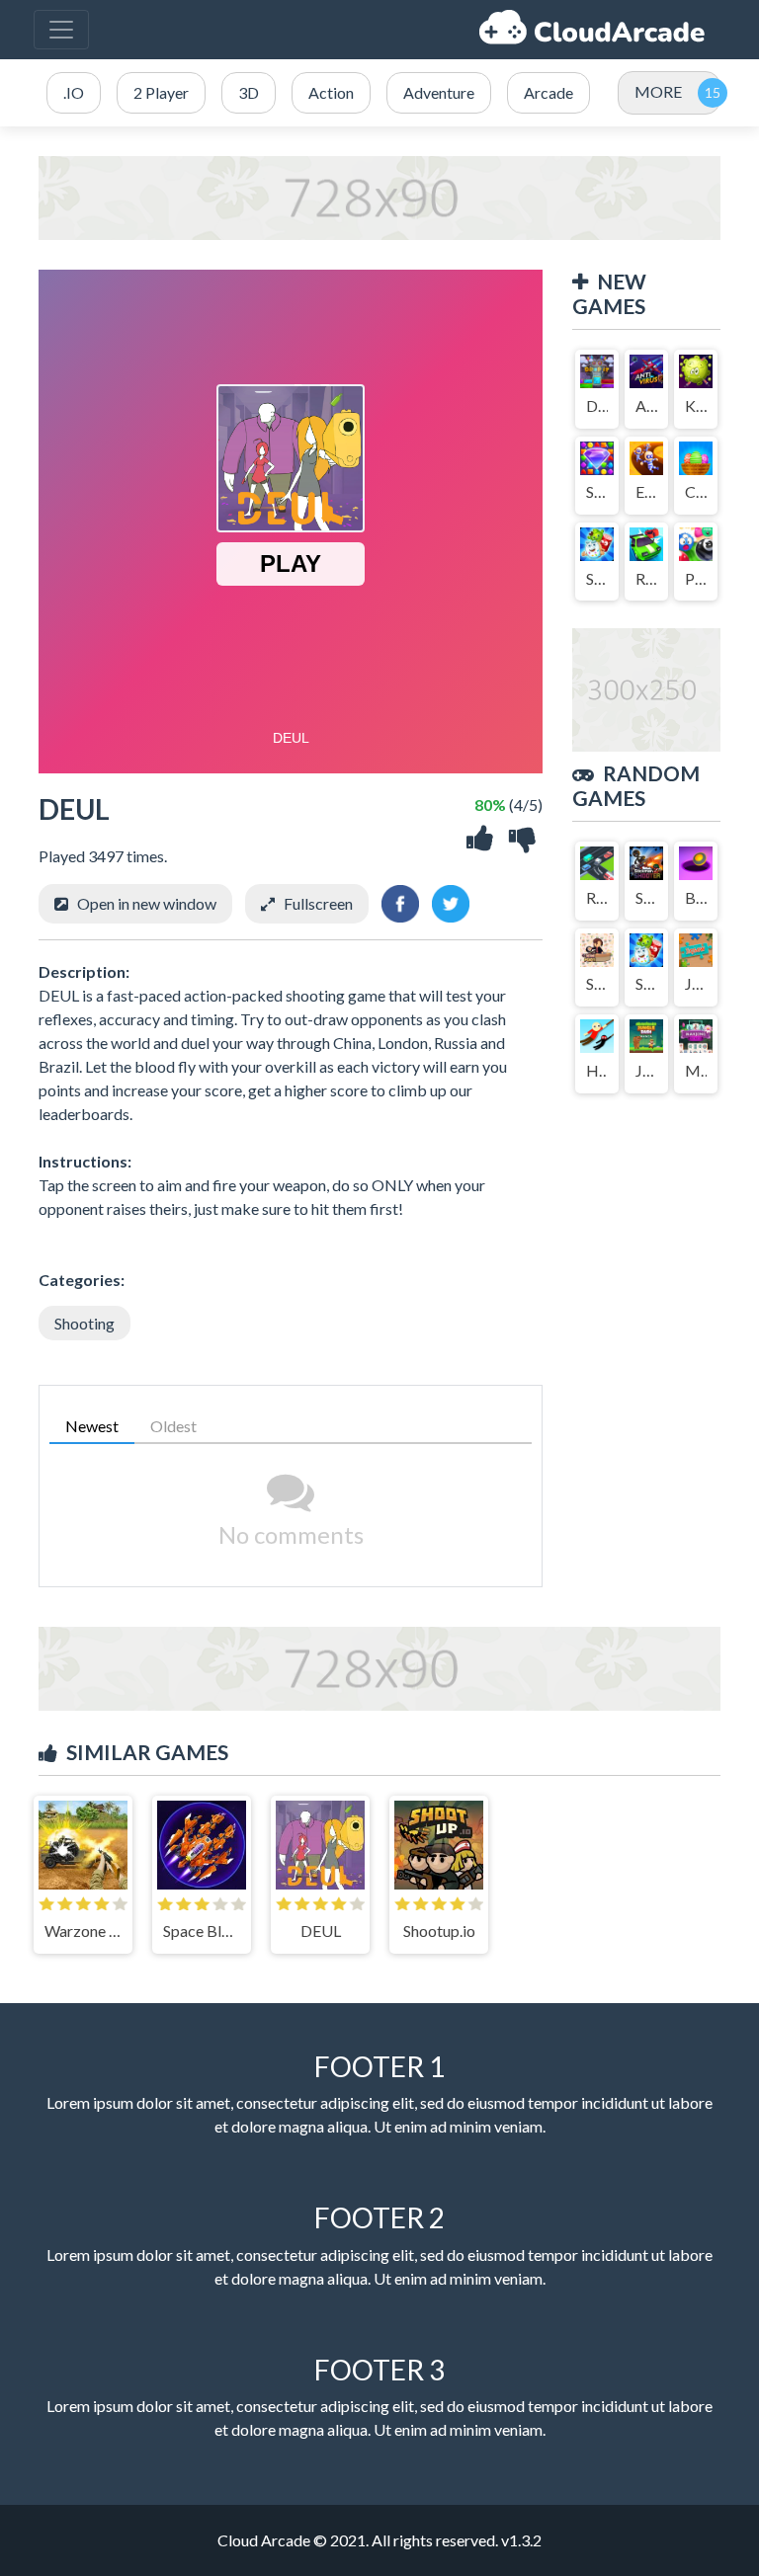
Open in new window (147, 903)
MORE (658, 91)
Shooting (84, 1323)
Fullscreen (318, 903)
